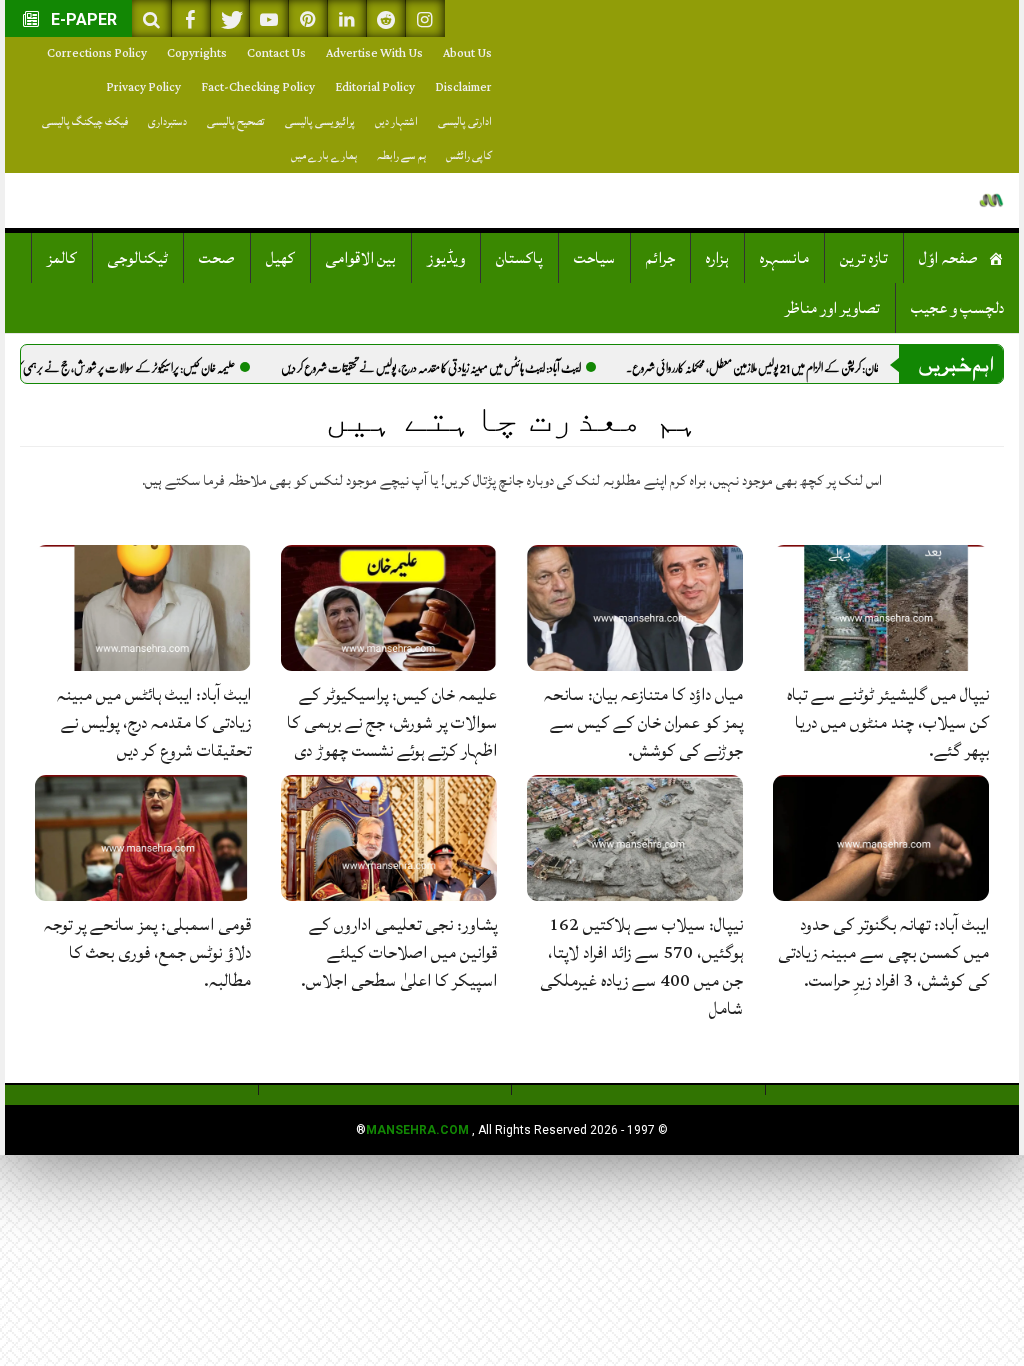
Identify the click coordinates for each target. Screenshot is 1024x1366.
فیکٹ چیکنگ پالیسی (85, 121)
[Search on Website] (152, 18)
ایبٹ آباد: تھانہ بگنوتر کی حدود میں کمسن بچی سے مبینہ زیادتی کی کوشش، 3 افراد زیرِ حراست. (883, 952)
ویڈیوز (446, 258)
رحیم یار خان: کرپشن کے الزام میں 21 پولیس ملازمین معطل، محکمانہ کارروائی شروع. (815, 368)
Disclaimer (463, 87)
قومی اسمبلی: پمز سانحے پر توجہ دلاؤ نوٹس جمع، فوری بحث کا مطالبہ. (147, 952)
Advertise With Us (374, 53)
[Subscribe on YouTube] (269, 18)
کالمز (62, 258)
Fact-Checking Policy (258, 87)
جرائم (660, 258)
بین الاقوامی (361, 258)
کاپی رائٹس (469, 155)
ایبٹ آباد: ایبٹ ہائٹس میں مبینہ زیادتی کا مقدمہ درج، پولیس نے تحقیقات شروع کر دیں (482, 368)
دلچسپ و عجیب (957, 308)
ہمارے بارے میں (324, 155)
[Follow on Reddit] (386, 18)
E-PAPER (82, 19)
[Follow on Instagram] (425, 18)
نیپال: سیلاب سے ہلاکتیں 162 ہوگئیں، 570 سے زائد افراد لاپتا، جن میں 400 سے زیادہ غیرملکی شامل (641, 966)
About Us (467, 53)
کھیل (280, 258)
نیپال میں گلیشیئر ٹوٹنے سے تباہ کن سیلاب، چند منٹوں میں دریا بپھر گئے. (888, 722)
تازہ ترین (864, 258)
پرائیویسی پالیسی (320, 121)
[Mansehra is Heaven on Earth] (991, 200)
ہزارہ (717, 258)
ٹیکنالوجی (138, 258)
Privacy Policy (143, 87)
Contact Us (276, 53)
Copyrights (197, 53)
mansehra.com (417, 1130)
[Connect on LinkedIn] (347, 18)
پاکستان (519, 258)
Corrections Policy (97, 53)
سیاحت (594, 258)
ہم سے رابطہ (401, 155)
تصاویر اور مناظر (832, 308)
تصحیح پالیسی (236, 121)
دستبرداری (167, 121)
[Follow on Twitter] (230, 18)
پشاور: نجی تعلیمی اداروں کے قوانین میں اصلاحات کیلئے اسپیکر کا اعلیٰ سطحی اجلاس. (399, 952)
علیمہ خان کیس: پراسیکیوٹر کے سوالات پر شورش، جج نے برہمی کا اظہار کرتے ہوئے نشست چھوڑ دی (392, 722)
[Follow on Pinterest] (308, 18)
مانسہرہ (784, 258)
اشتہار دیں (396, 121)
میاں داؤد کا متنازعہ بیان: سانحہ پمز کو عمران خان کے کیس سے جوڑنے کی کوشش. (643, 722)
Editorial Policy (375, 87)
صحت (217, 258)
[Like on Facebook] (191, 18)
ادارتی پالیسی (465, 121)
